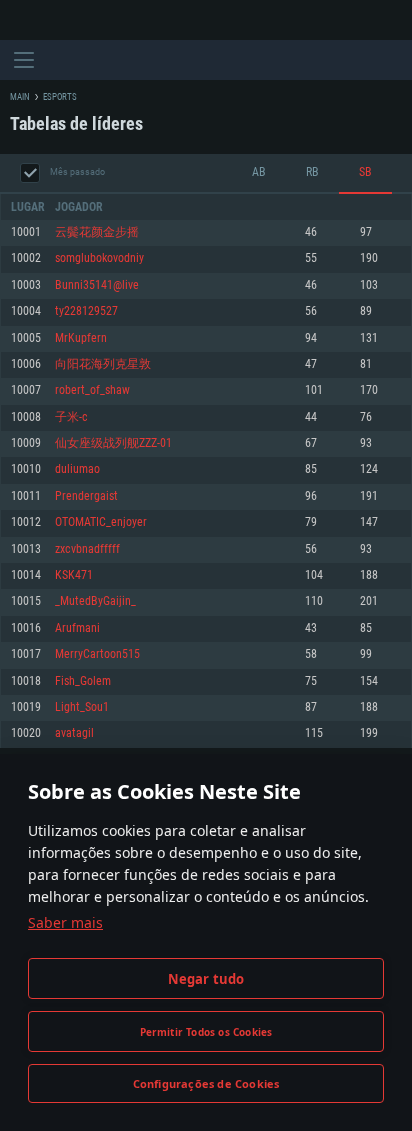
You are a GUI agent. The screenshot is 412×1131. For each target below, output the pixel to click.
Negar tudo (206, 979)
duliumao (77, 469)
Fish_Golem (83, 681)
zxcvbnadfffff (87, 549)
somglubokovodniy (99, 258)
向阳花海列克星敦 (103, 364)
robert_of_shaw (92, 390)
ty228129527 (86, 311)
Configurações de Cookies (206, 1083)
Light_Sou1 (82, 707)
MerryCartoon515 (97, 654)
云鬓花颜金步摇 (97, 232)
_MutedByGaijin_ (95, 601)
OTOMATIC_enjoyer (101, 522)
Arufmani (77, 628)
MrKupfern (81, 338)
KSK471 (74, 575)
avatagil (74, 733)
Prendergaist (86, 496)
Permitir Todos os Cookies (206, 1032)
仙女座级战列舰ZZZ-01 (113, 443)
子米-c (71, 417)
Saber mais (65, 922)
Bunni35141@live (97, 285)
